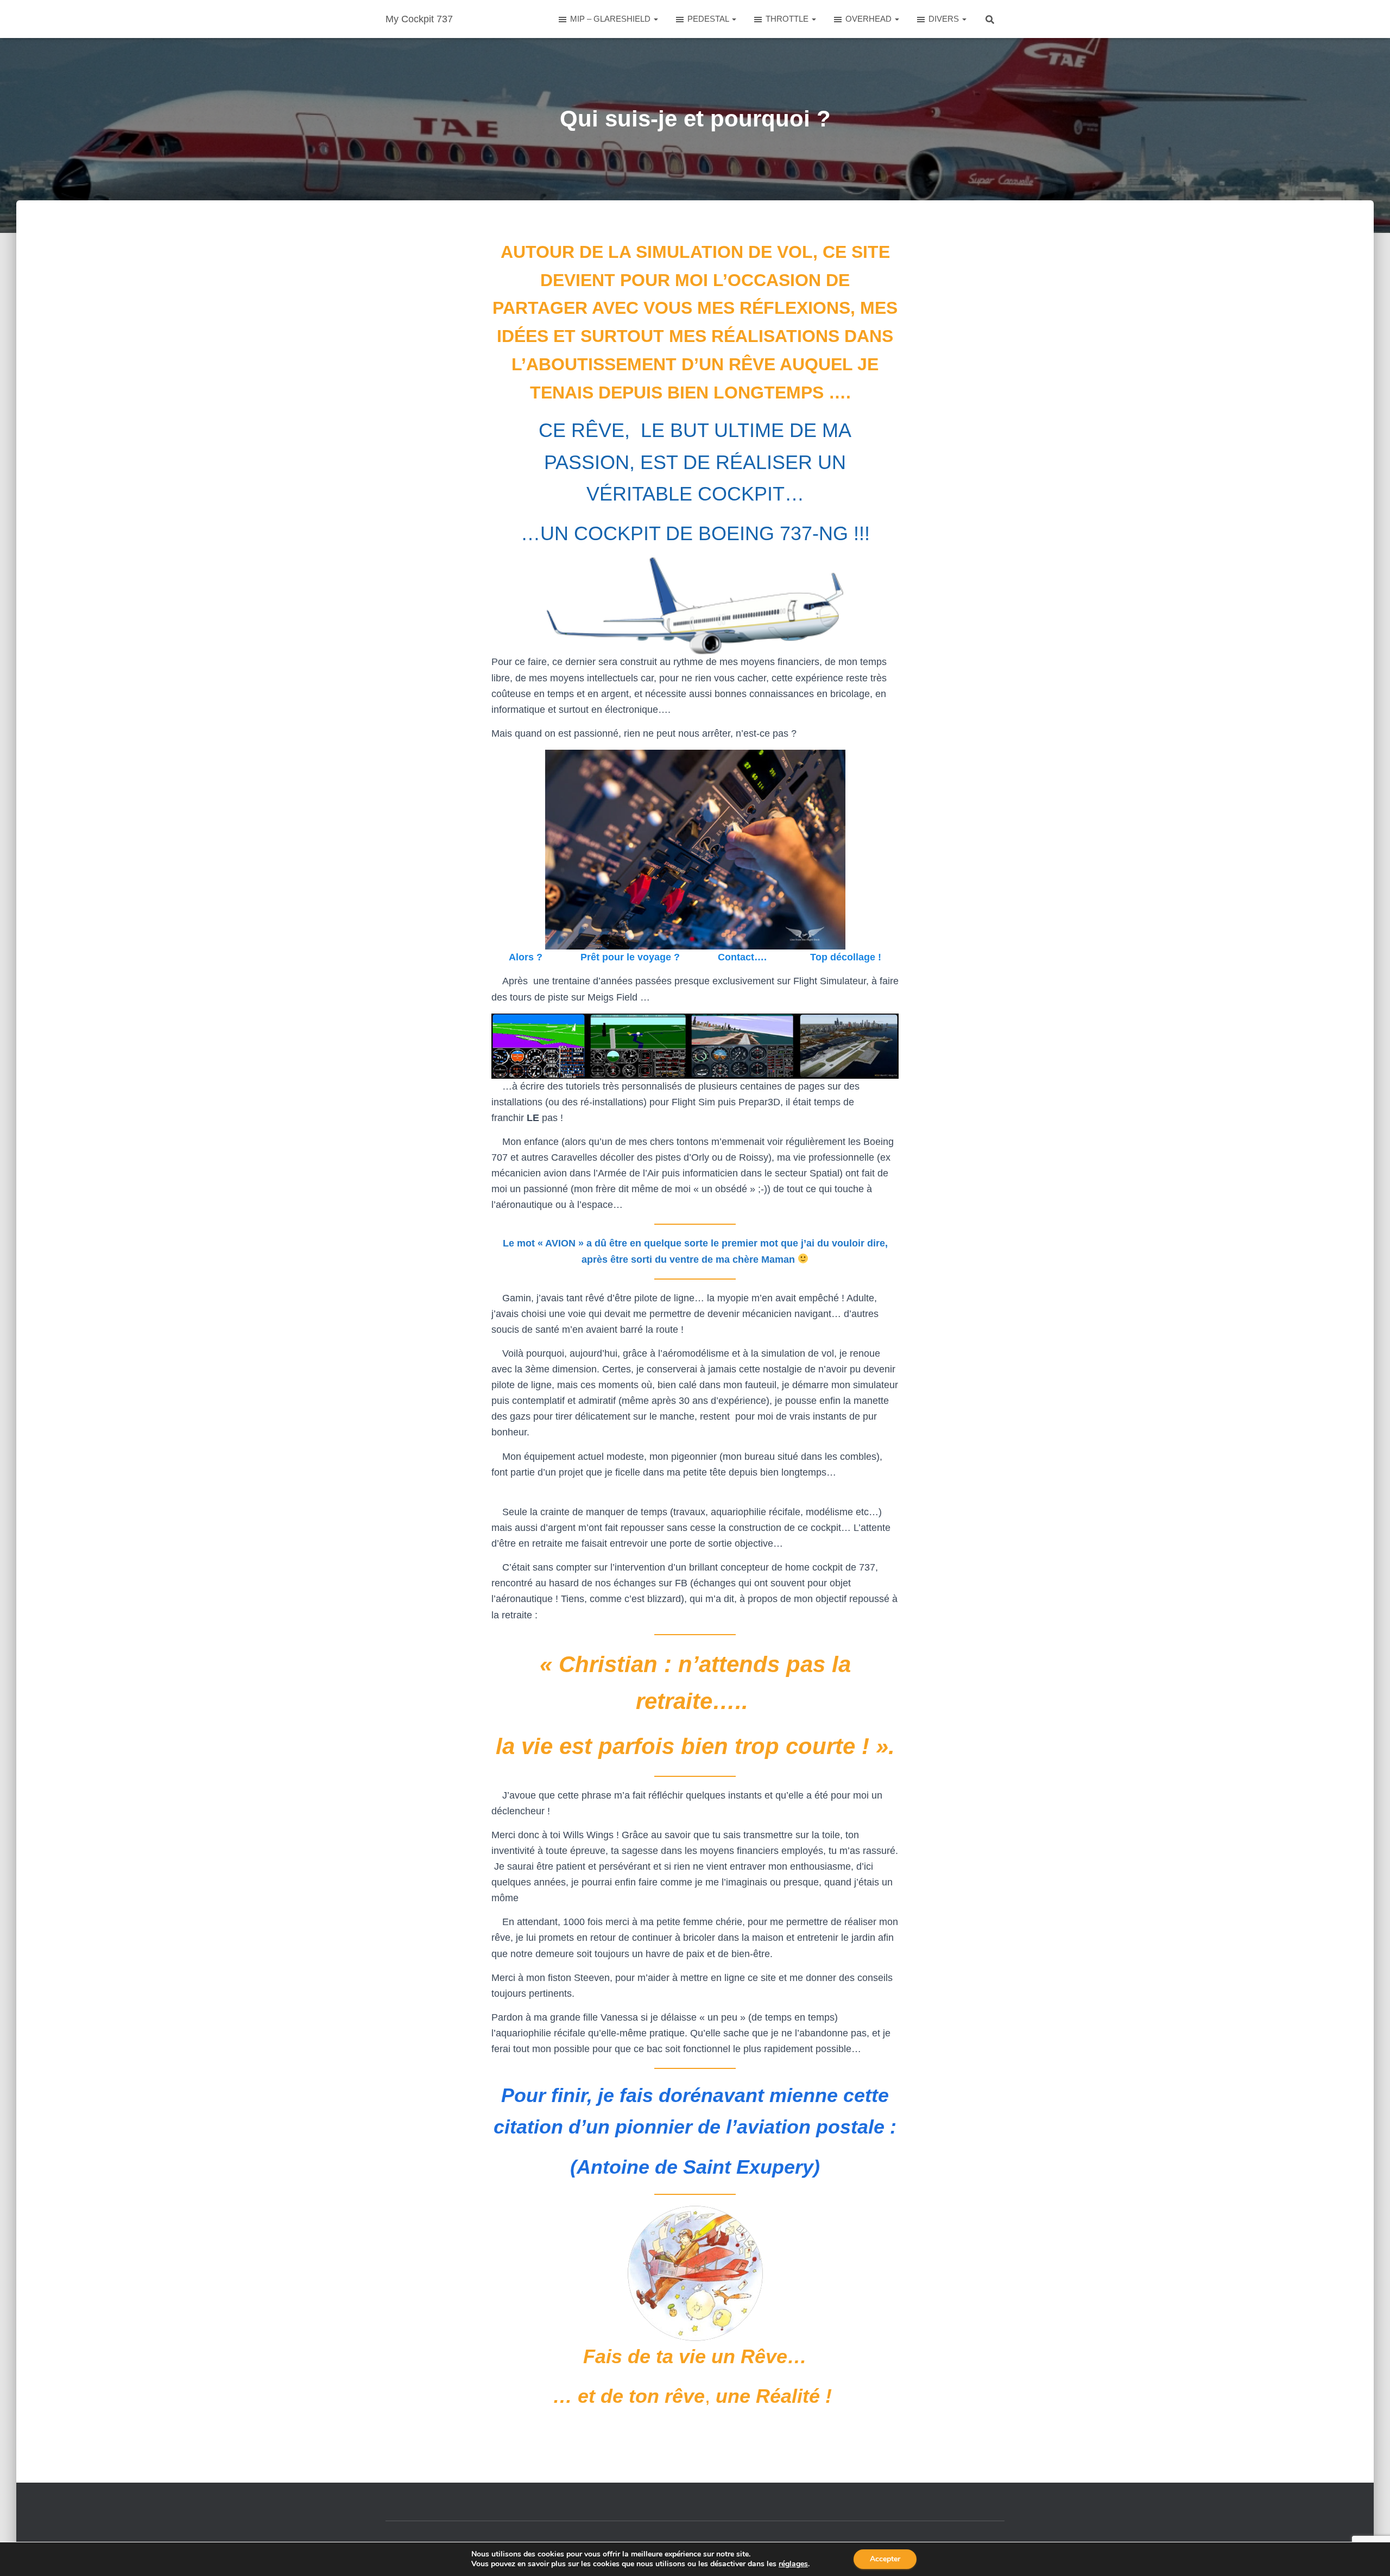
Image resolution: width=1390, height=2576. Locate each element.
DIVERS (945, 19)
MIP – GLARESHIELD (611, 19)
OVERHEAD (870, 19)
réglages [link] (793, 2564)
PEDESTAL (709, 19)
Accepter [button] (885, 2559)
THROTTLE (788, 19)
